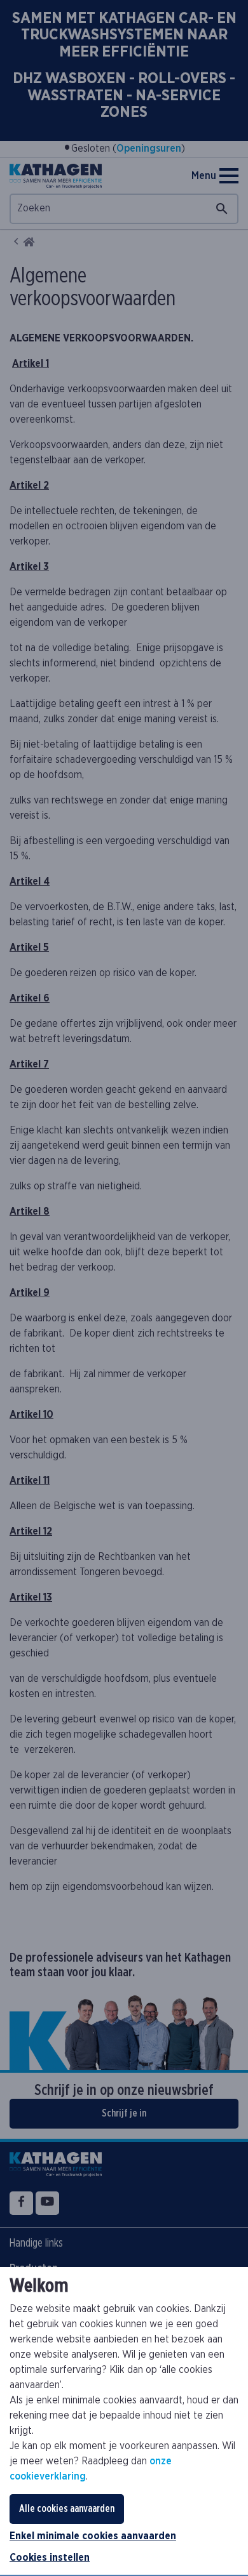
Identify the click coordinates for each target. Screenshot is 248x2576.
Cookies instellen (50, 2558)
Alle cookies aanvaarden (67, 2509)
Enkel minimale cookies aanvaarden (93, 2536)
